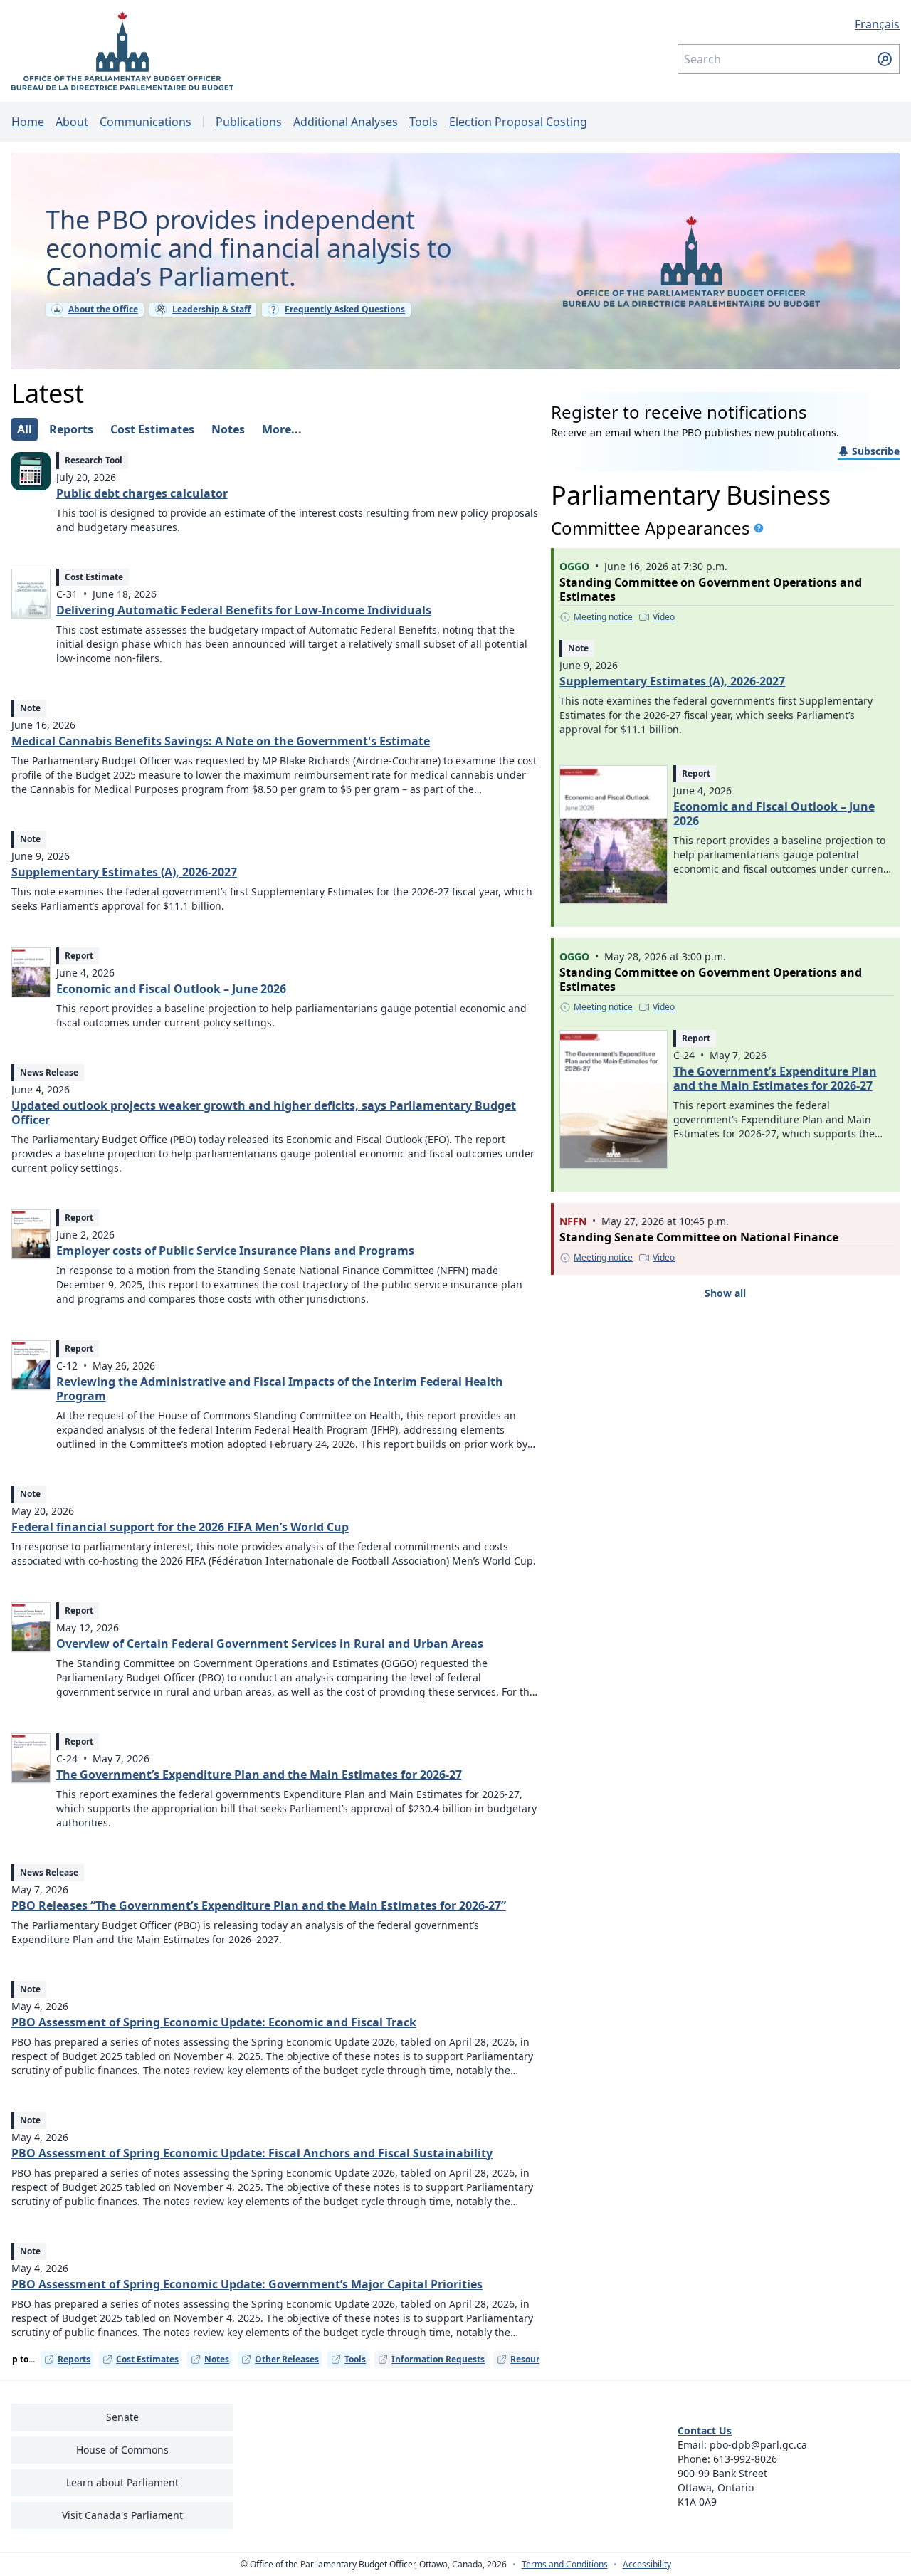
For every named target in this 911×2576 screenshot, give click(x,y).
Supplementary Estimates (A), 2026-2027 (124, 872)
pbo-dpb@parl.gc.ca (758, 2445)
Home (28, 122)
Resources (532, 2359)
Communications (146, 122)
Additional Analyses (346, 122)
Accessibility (647, 2565)
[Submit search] (885, 59)
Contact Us (705, 2430)
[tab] (25, 429)
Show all (725, 1293)
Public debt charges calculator (142, 493)
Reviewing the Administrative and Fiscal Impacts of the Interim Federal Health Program (280, 1389)
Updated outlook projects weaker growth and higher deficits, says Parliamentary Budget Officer (264, 1113)
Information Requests (438, 2359)
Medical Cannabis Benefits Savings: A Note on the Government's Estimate (221, 741)
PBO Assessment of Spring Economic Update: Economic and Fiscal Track (214, 2022)
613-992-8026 (745, 2459)
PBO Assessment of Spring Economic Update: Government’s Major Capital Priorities (247, 2284)
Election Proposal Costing (518, 122)
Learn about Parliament (122, 2482)
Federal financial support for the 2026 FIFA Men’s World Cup (180, 1527)
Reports (74, 2359)
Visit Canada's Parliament (122, 2515)
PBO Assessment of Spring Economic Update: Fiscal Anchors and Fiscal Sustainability (252, 2153)
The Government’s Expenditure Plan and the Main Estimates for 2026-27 (259, 1775)
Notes (217, 2359)
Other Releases (287, 2359)
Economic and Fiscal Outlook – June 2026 (171, 989)
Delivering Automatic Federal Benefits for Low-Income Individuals (244, 610)
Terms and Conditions (565, 2565)
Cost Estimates (147, 2359)
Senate (122, 2417)
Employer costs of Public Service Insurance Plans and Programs (235, 1251)
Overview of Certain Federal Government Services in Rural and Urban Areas (270, 1644)
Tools (423, 122)
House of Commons (122, 2450)
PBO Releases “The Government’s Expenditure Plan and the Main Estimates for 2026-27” (259, 1905)
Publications (249, 122)
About (72, 122)
